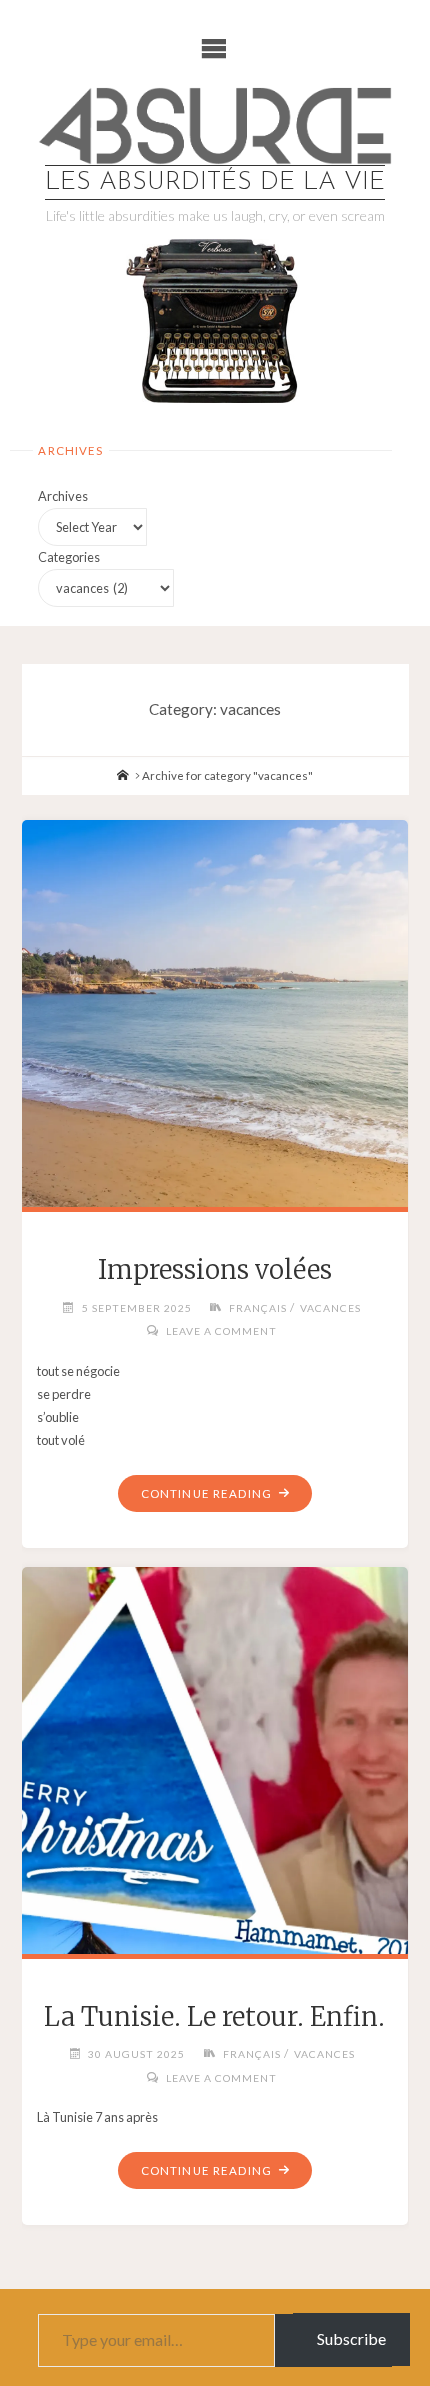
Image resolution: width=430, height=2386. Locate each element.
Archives (63, 496)
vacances (330, 1308)
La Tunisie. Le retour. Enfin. (214, 2017)
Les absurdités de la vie (215, 182)
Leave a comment (221, 1331)
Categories (69, 557)
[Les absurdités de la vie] (214, 126)
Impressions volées (215, 1270)
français (258, 1308)
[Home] (123, 775)
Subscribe (351, 2338)
